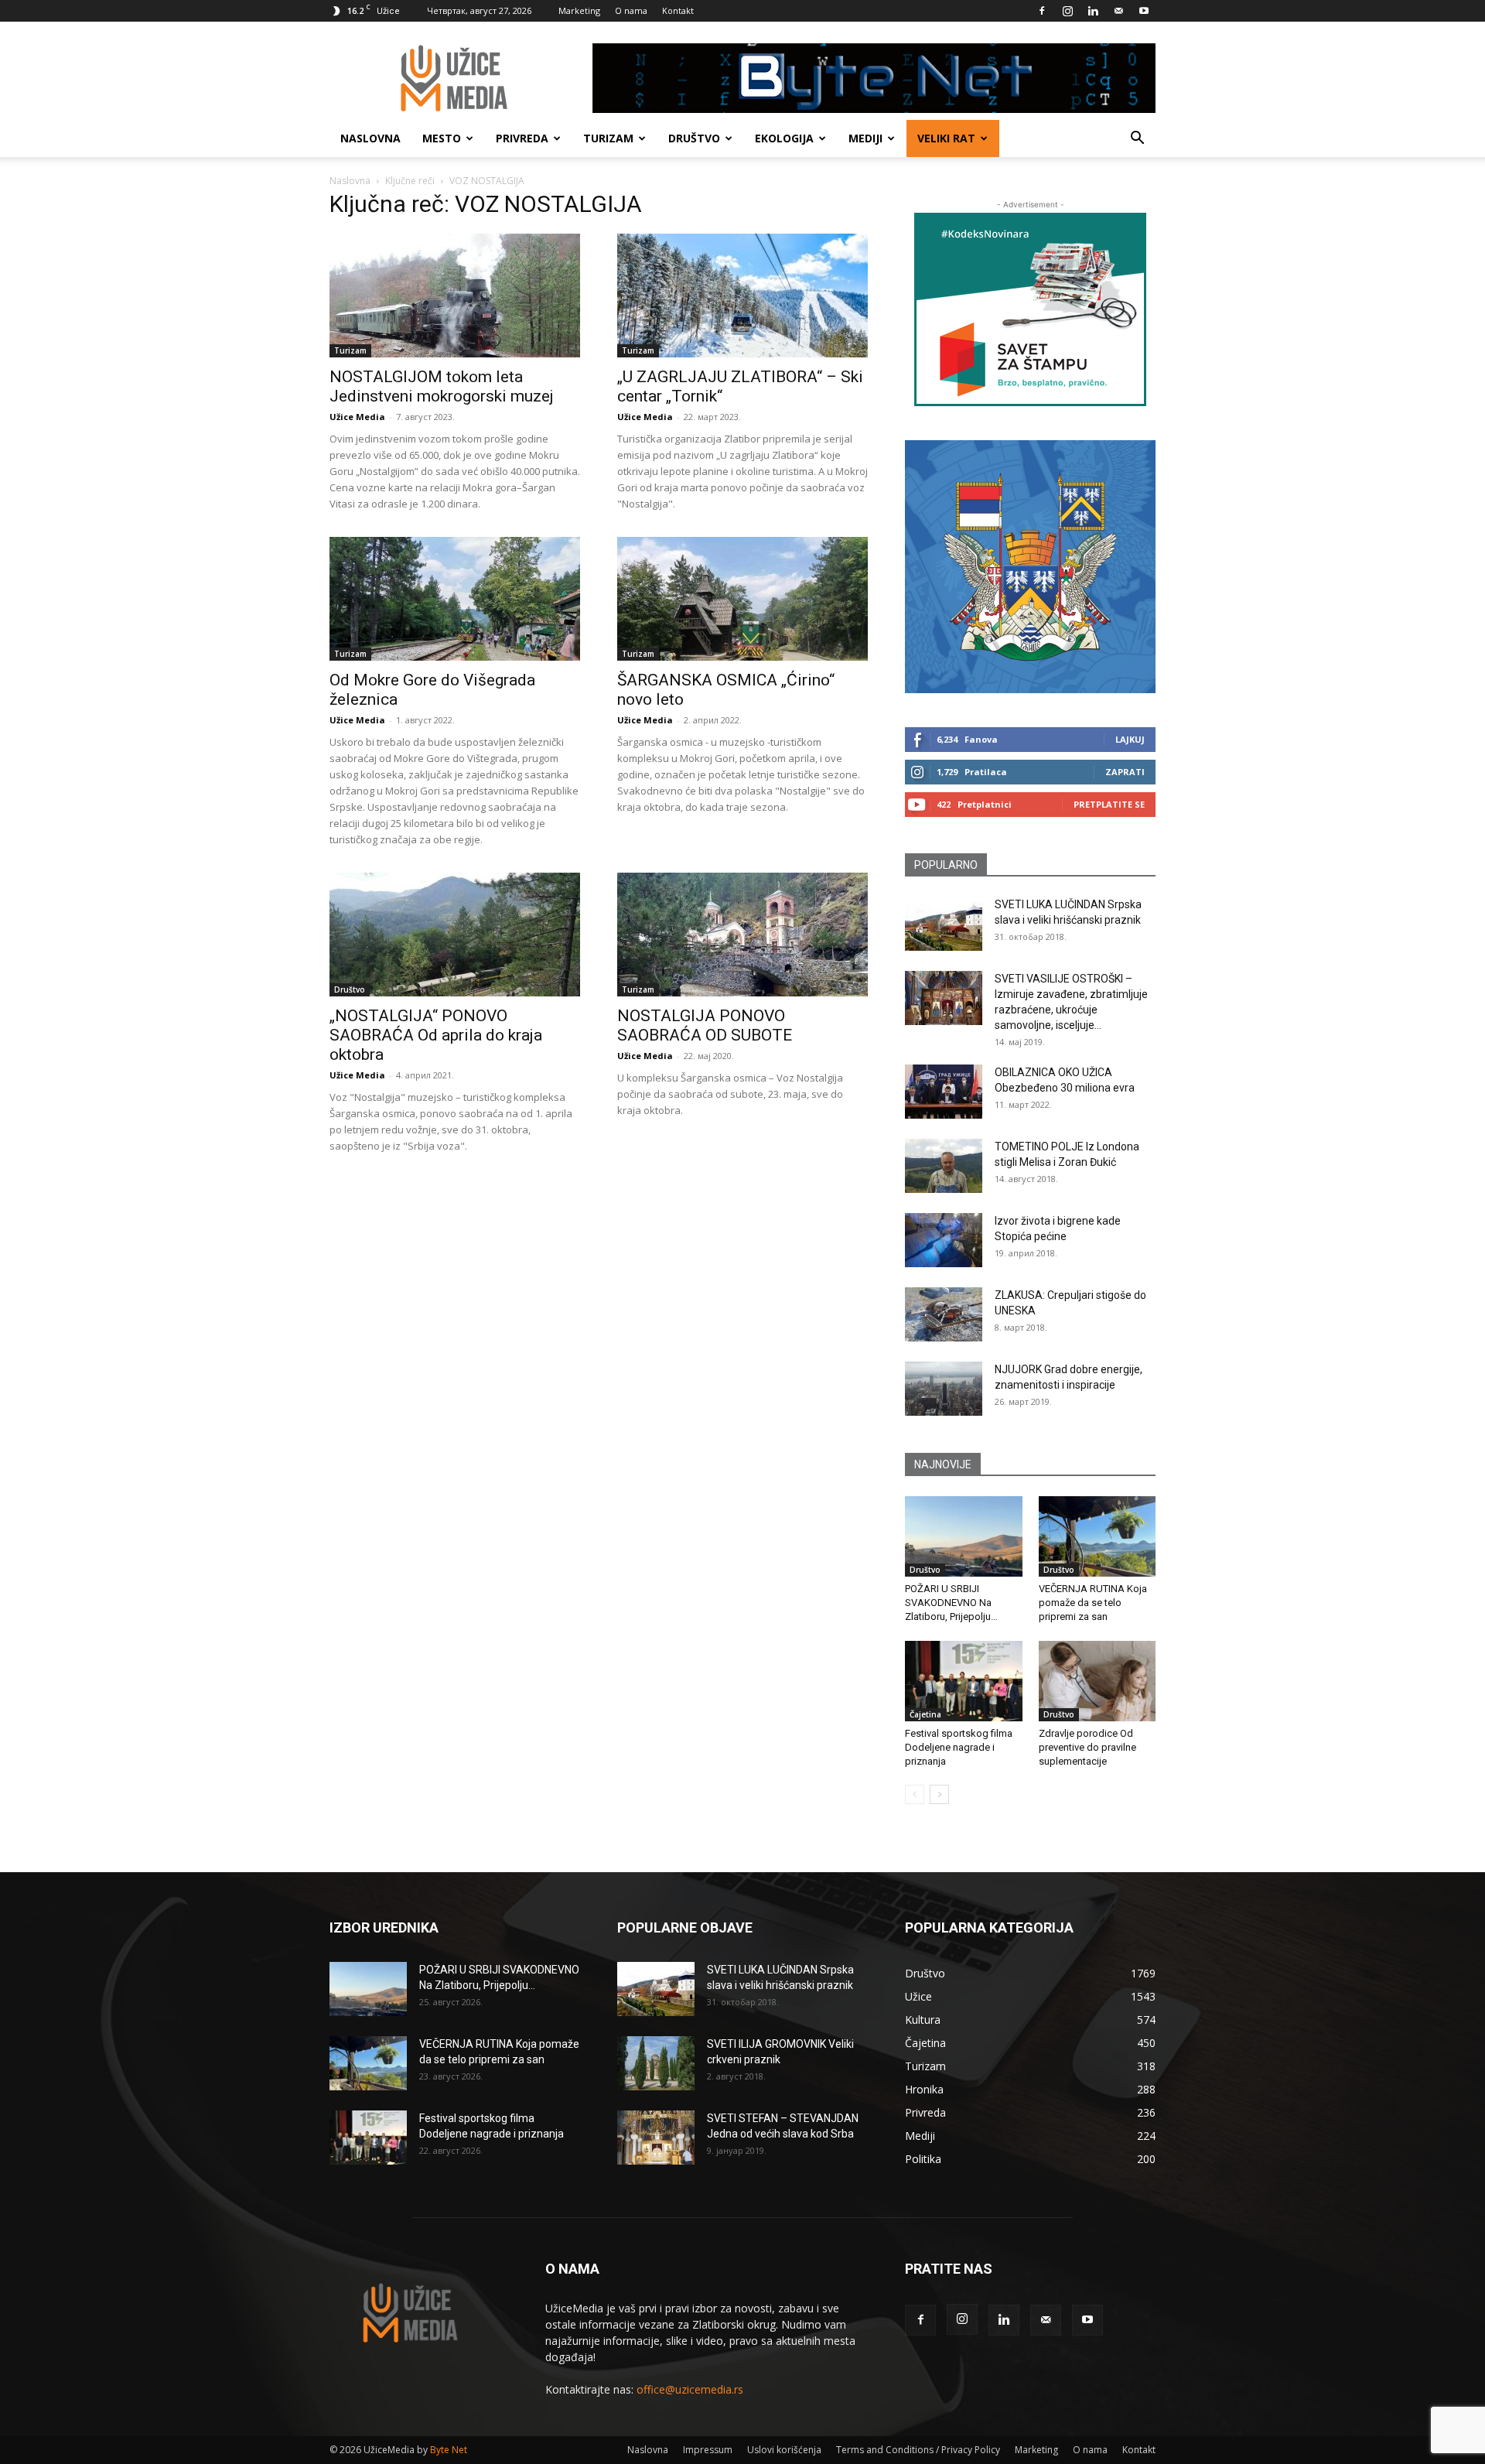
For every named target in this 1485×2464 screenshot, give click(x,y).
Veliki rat (946, 138)
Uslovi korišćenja (784, 2450)
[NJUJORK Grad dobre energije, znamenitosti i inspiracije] (944, 1389)
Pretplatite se (1109, 804)
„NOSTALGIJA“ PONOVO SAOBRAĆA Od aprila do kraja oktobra (436, 1035)
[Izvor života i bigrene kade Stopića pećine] (944, 1240)
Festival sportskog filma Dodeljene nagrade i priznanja (959, 1747)
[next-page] (939, 1794)
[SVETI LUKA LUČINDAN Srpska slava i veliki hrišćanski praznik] (944, 924)
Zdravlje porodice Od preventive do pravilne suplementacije (1087, 1747)
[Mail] (1118, 11)
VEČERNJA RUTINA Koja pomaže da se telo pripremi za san (1093, 1603)
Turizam (608, 138)
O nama (631, 10)
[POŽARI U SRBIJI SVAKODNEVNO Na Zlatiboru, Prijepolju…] (964, 1536)
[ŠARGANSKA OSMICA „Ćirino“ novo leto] (742, 599)
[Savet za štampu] (1030, 309)
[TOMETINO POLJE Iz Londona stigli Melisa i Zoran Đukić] (944, 1166)
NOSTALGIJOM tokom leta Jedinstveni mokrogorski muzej (442, 386)
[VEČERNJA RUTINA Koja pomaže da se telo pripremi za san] (1098, 1536)
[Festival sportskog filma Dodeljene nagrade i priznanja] (964, 1681)
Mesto (442, 138)
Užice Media (357, 417)
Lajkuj (1130, 739)
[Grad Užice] (1030, 567)
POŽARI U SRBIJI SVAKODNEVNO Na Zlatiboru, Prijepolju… (951, 1603)
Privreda (522, 138)
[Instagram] (1067, 11)
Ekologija (784, 138)
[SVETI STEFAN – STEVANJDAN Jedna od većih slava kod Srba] (656, 2138)
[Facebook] (1042, 11)
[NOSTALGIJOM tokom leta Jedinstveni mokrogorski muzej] (455, 296)
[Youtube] (1144, 11)
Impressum (708, 2450)
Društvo (694, 138)
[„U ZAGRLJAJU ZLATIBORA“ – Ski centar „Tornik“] (742, 296)
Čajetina (925, 1714)
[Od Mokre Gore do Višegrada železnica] (455, 599)
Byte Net (449, 2450)
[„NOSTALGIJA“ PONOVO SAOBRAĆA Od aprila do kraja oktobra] (455, 935)
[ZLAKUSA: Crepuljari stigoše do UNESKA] (944, 1314)
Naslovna (370, 138)
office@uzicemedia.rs (690, 2389)
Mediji (865, 138)
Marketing (579, 10)
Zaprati (1125, 772)
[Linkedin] (1093, 11)
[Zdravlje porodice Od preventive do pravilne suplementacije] (1098, 1681)
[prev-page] (915, 1794)
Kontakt (678, 10)
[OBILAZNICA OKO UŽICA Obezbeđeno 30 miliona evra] (944, 1092)
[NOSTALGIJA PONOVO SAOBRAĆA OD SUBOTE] (742, 935)
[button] (1137, 140)
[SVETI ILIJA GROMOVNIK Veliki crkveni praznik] (656, 2063)
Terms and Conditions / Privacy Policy (918, 2450)
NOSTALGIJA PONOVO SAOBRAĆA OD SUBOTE (705, 1025)
